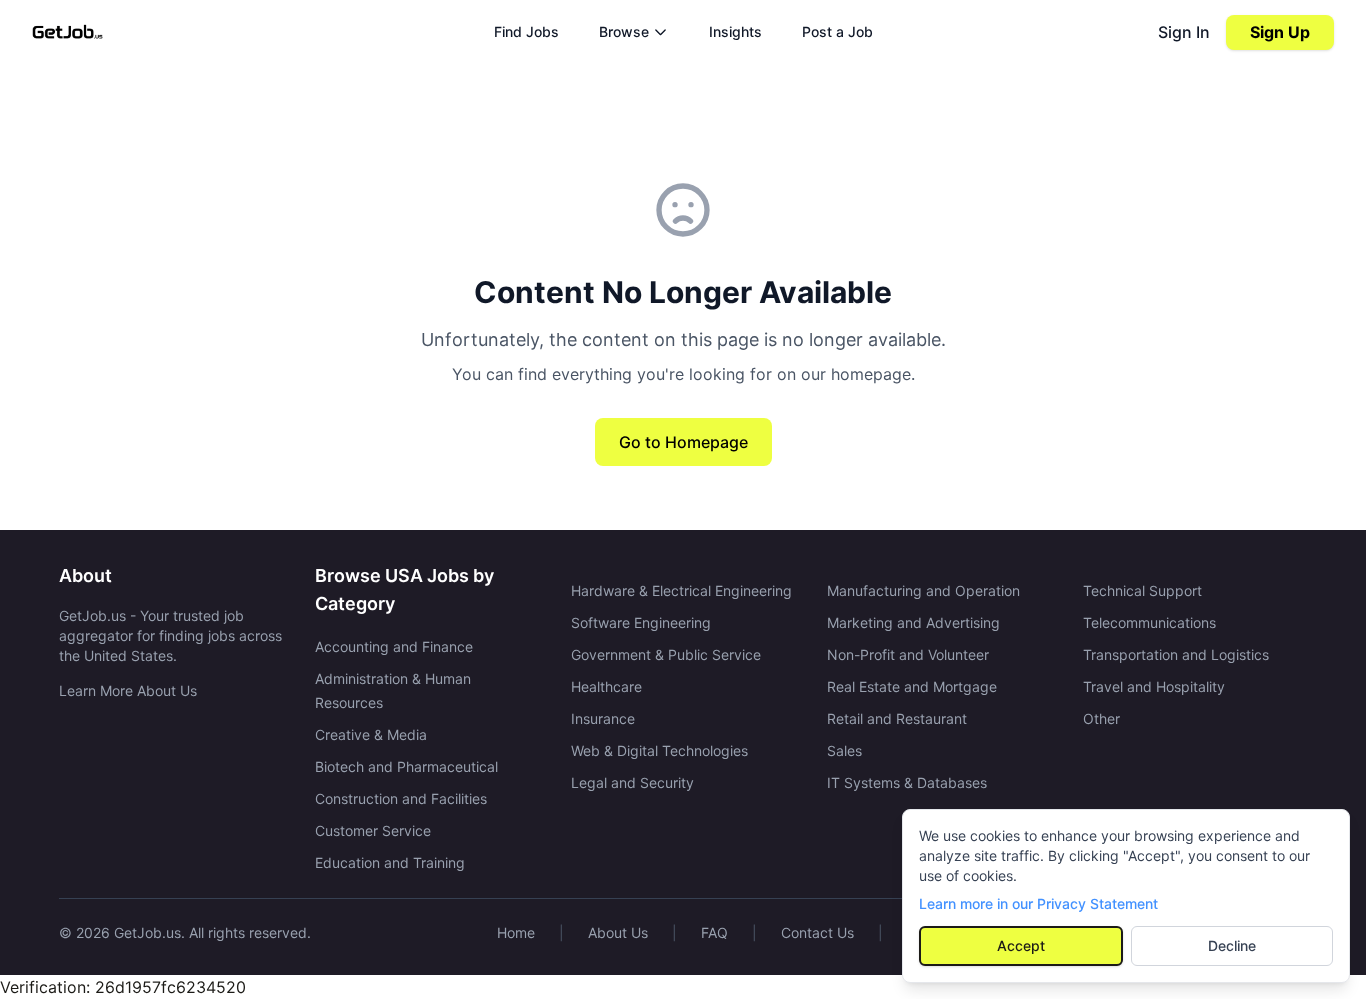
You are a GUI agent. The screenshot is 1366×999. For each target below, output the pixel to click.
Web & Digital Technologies (659, 750)
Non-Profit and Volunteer (908, 654)
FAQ (714, 932)
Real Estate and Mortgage (912, 686)
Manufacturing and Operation (923, 590)
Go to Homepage (683, 442)
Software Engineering (641, 622)
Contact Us (817, 932)
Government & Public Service (666, 654)
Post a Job (837, 31)
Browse (624, 31)
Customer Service (373, 830)
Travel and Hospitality (1154, 686)
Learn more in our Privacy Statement (1038, 903)
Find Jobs (526, 31)
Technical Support (1142, 590)
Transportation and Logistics (1176, 654)
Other (1101, 718)
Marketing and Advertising (913, 622)
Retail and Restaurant (897, 718)
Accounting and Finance (394, 646)
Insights (735, 31)
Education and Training (390, 862)
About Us (618, 932)
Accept (1021, 945)
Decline (1232, 945)
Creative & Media (371, 734)
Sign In (1184, 32)
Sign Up (1280, 32)
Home (516, 932)
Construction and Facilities (401, 798)
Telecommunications (1149, 622)
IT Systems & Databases (907, 782)
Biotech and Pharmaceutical (406, 766)
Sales (844, 750)
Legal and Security (632, 782)
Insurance (603, 718)
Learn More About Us (128, 690)
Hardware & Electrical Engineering (681, 590)
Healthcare (606, 686)
